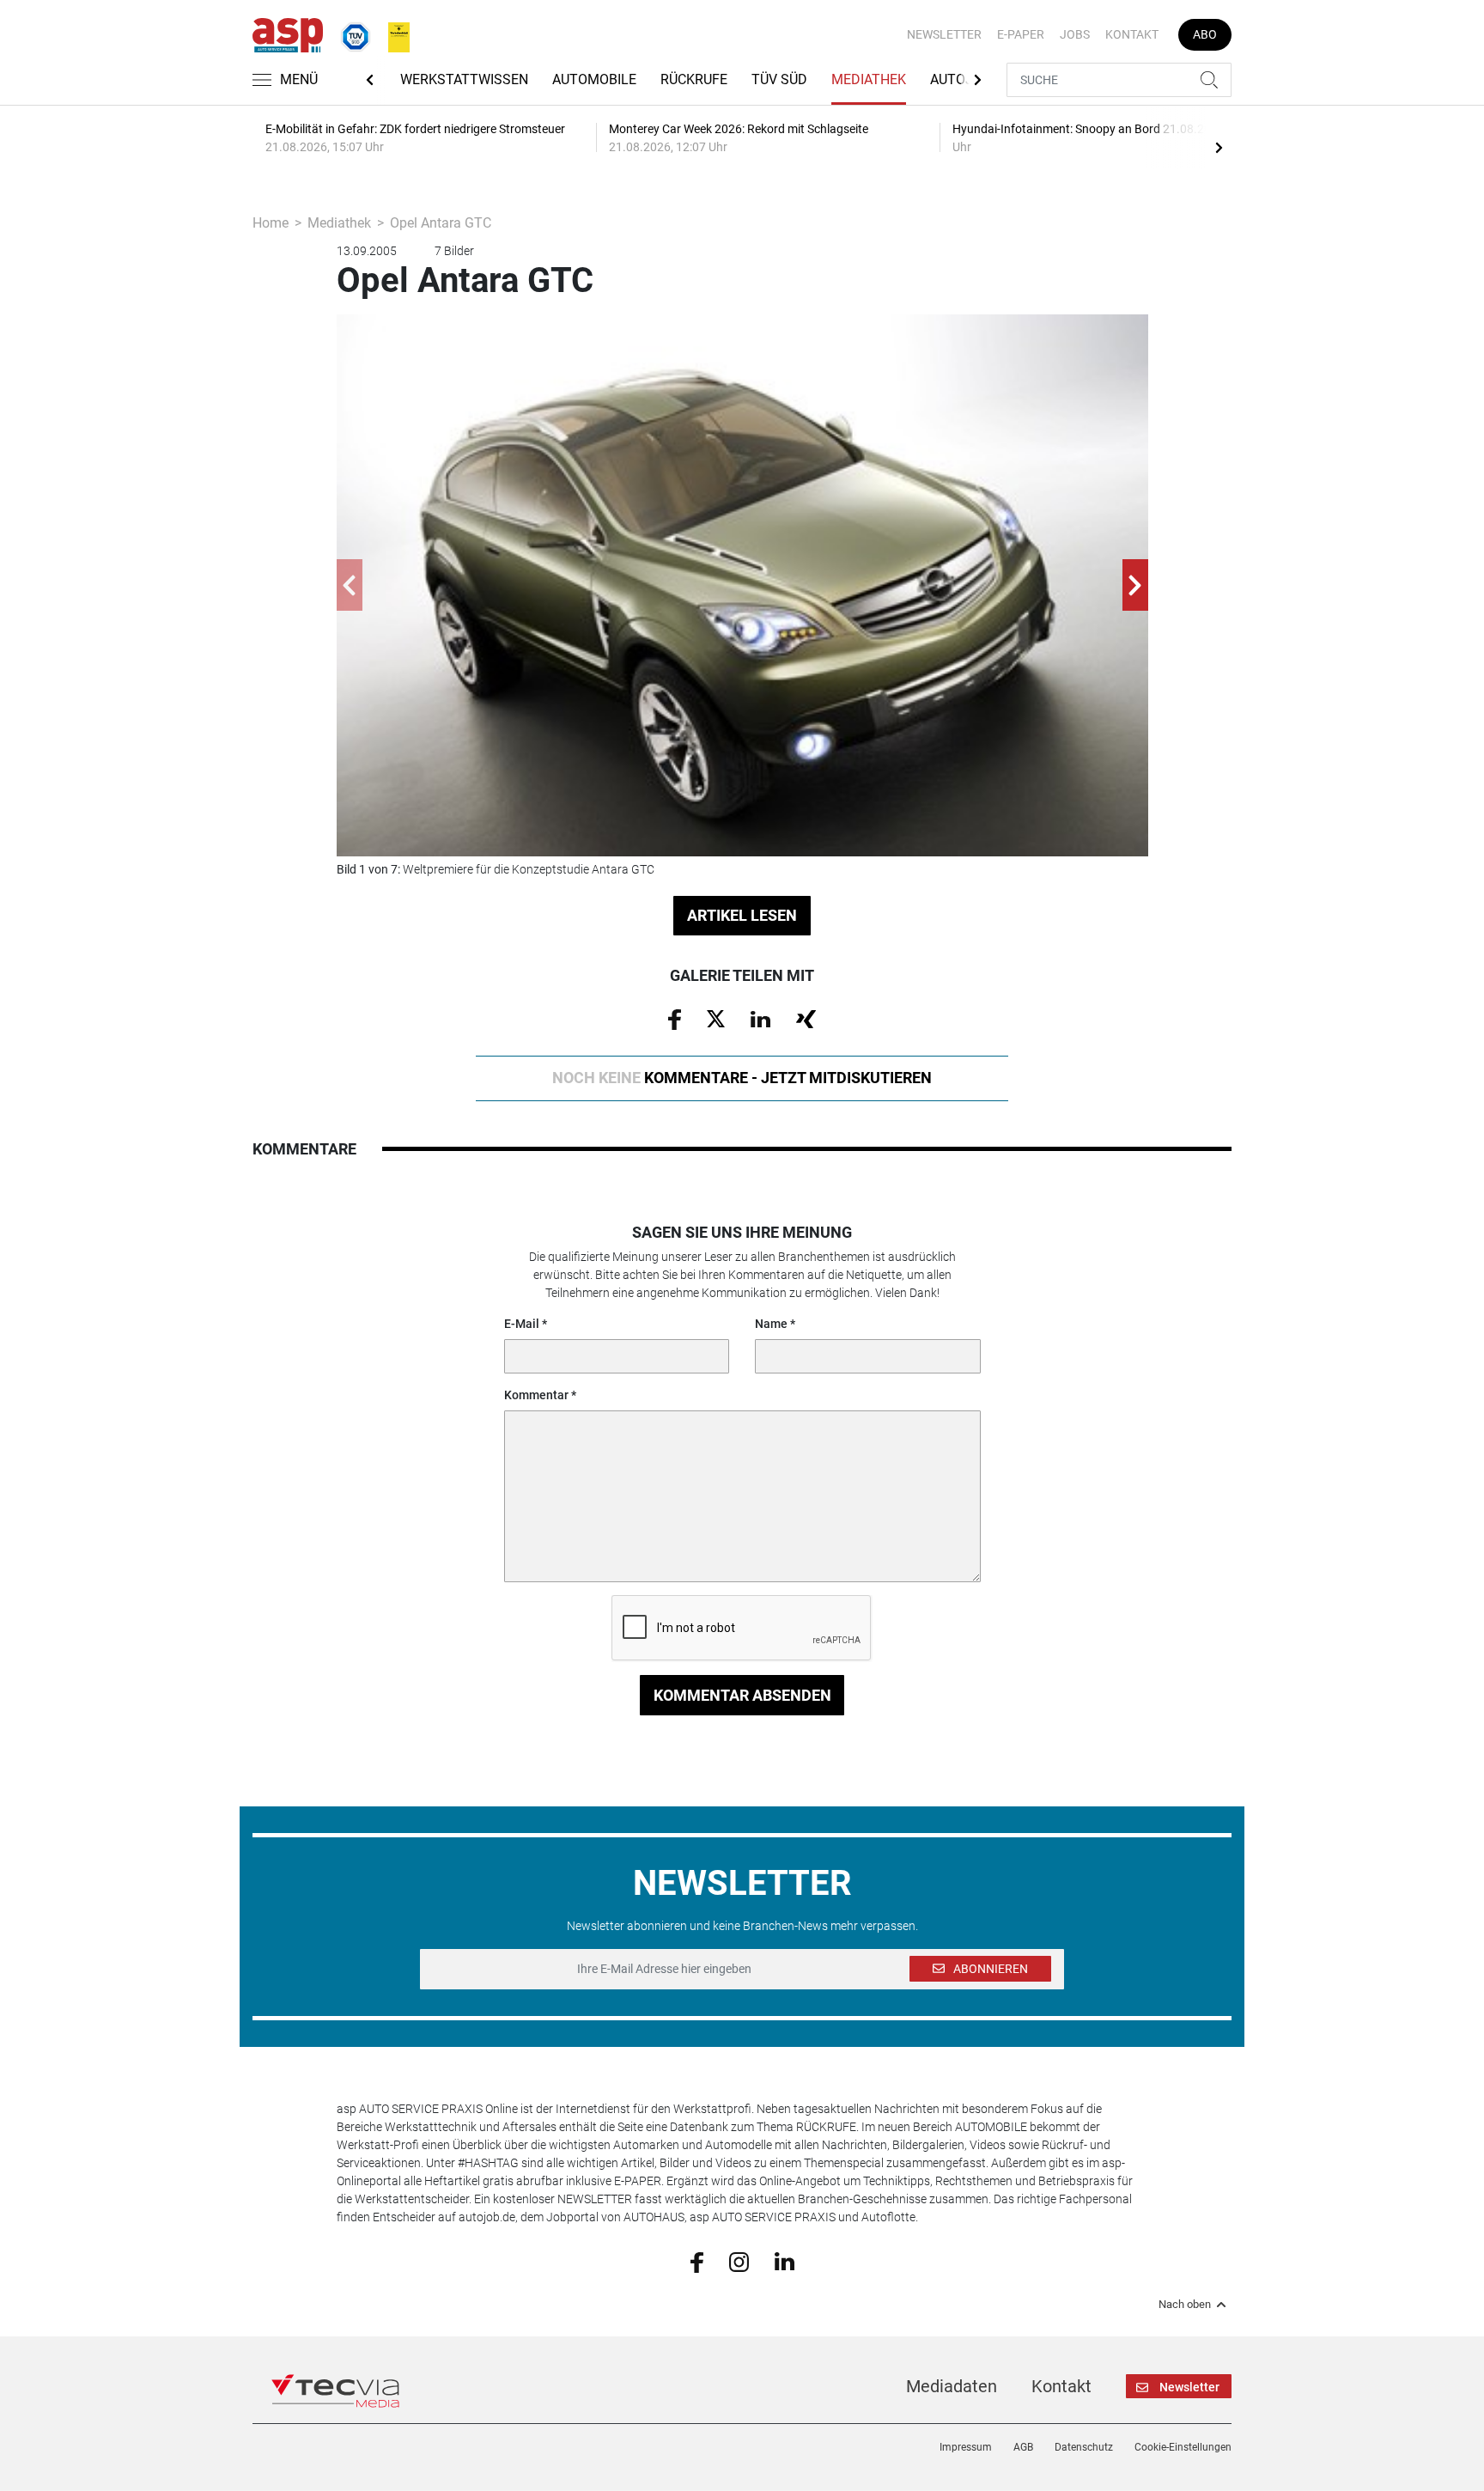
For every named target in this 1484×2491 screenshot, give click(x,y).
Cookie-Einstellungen (1183, 2447)
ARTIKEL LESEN (742, 915)
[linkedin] (785, 2261)
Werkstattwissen (464, 79)
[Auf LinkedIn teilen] (760, 1018)
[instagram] (739, 2261)
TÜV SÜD (779, 79)
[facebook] (697, 2261)
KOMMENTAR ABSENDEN (742, 1695)
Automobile (594, 79)
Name (771, 1324)
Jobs (1075, 34)
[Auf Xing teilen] (806, 1018)
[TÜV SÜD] (350, 33)
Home (271, 223)
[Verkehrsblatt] (392, 33)
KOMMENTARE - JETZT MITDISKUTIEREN (742, 1078)
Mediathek (869, 79)
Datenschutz (1084, 2447)
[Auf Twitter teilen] (716, 1018)
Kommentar (536, 1395)
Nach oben (1185, 2305)
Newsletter (944, 34)
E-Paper (1021, 34)
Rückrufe (694, 79)
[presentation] (1219, 147)
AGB (1023, 2447)
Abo (1205, 34)
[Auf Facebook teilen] (675, 1018)
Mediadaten (952, 2386)
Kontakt (1132, 34)
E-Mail (522, 1324)
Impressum (966, 2447)
